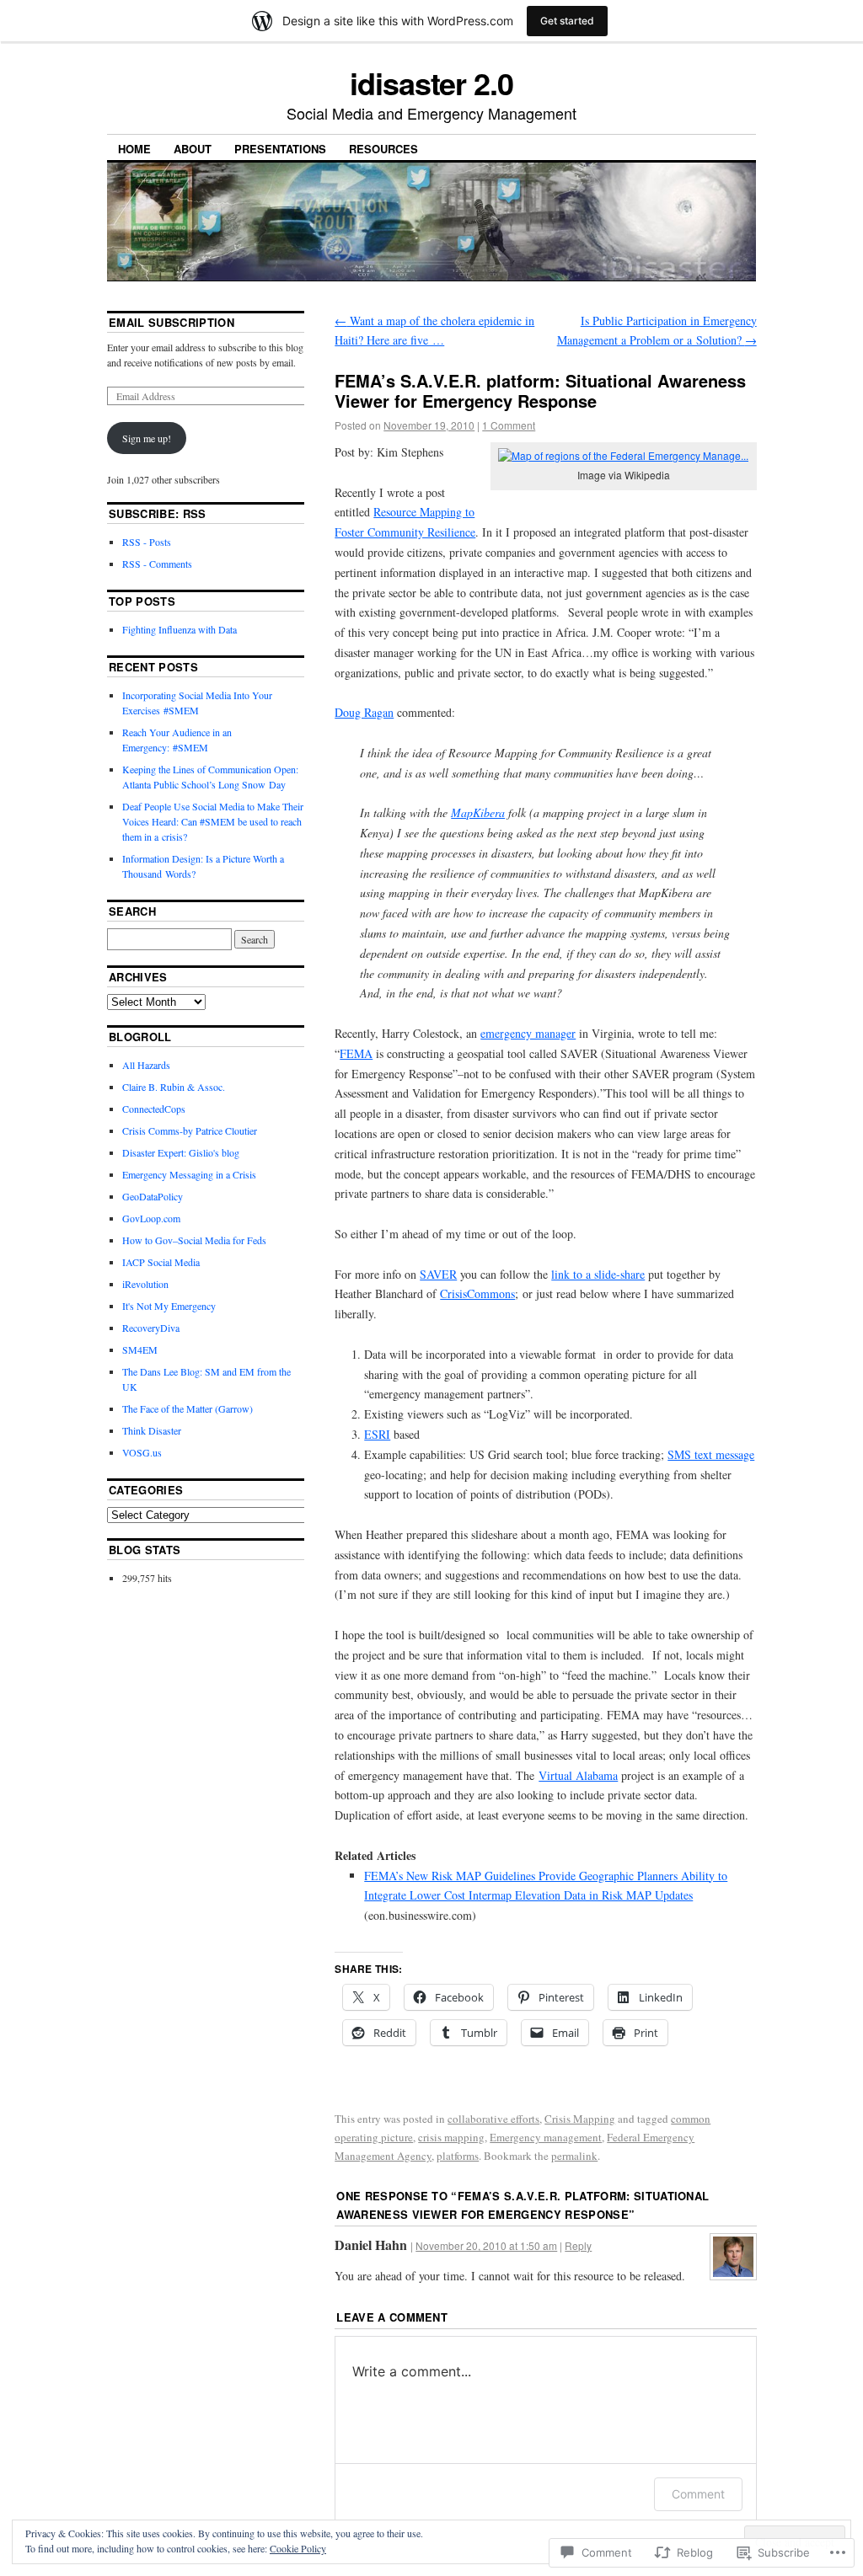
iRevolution (145, 1284)
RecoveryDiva (151, 1328)
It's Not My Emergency (169, 1306)
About (193, 149)
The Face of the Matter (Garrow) (188, 1408)
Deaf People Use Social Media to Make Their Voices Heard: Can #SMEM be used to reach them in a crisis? (213, 821)
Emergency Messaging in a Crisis (189, 1174)
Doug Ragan (364, 712)
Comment (698, 2494)
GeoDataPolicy (153, 1196)
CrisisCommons (477, 1293)
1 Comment (509, 425)
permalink (574, 2156)
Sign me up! (147, 438)
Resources (383, 149)
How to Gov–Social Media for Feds (194, 1240)
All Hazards (146, 1065)
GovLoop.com (151, 1218)
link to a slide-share (598, 1274)
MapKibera (478, 812)
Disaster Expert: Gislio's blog (181, 1152)
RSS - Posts (147, 542)
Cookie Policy (298, 2548)
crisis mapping (451, 2137)
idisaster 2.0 (431, 83)
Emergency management (546, 2137)
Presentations (280, 149)
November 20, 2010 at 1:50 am (486, 2245)
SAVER (438, 1274)
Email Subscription (172, 322)
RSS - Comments (157, 564)
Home (134, 149)
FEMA (356, 1053)
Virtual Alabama (578, 1775)
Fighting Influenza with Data (180, 629)
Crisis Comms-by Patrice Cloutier (190, 1130)
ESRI (377, 1434)
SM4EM (140, 1349)
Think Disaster (152, 1430)
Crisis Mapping (580, 2119)
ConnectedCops (154, 1109)
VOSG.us (142, 1452)
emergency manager (528, 1033)
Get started (567, 21)
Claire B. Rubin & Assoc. (174, 1087)
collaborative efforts (493, 2119)
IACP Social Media (161, 1262)
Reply (578, 2245)
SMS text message (711, 1454)
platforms (458, 2156)
